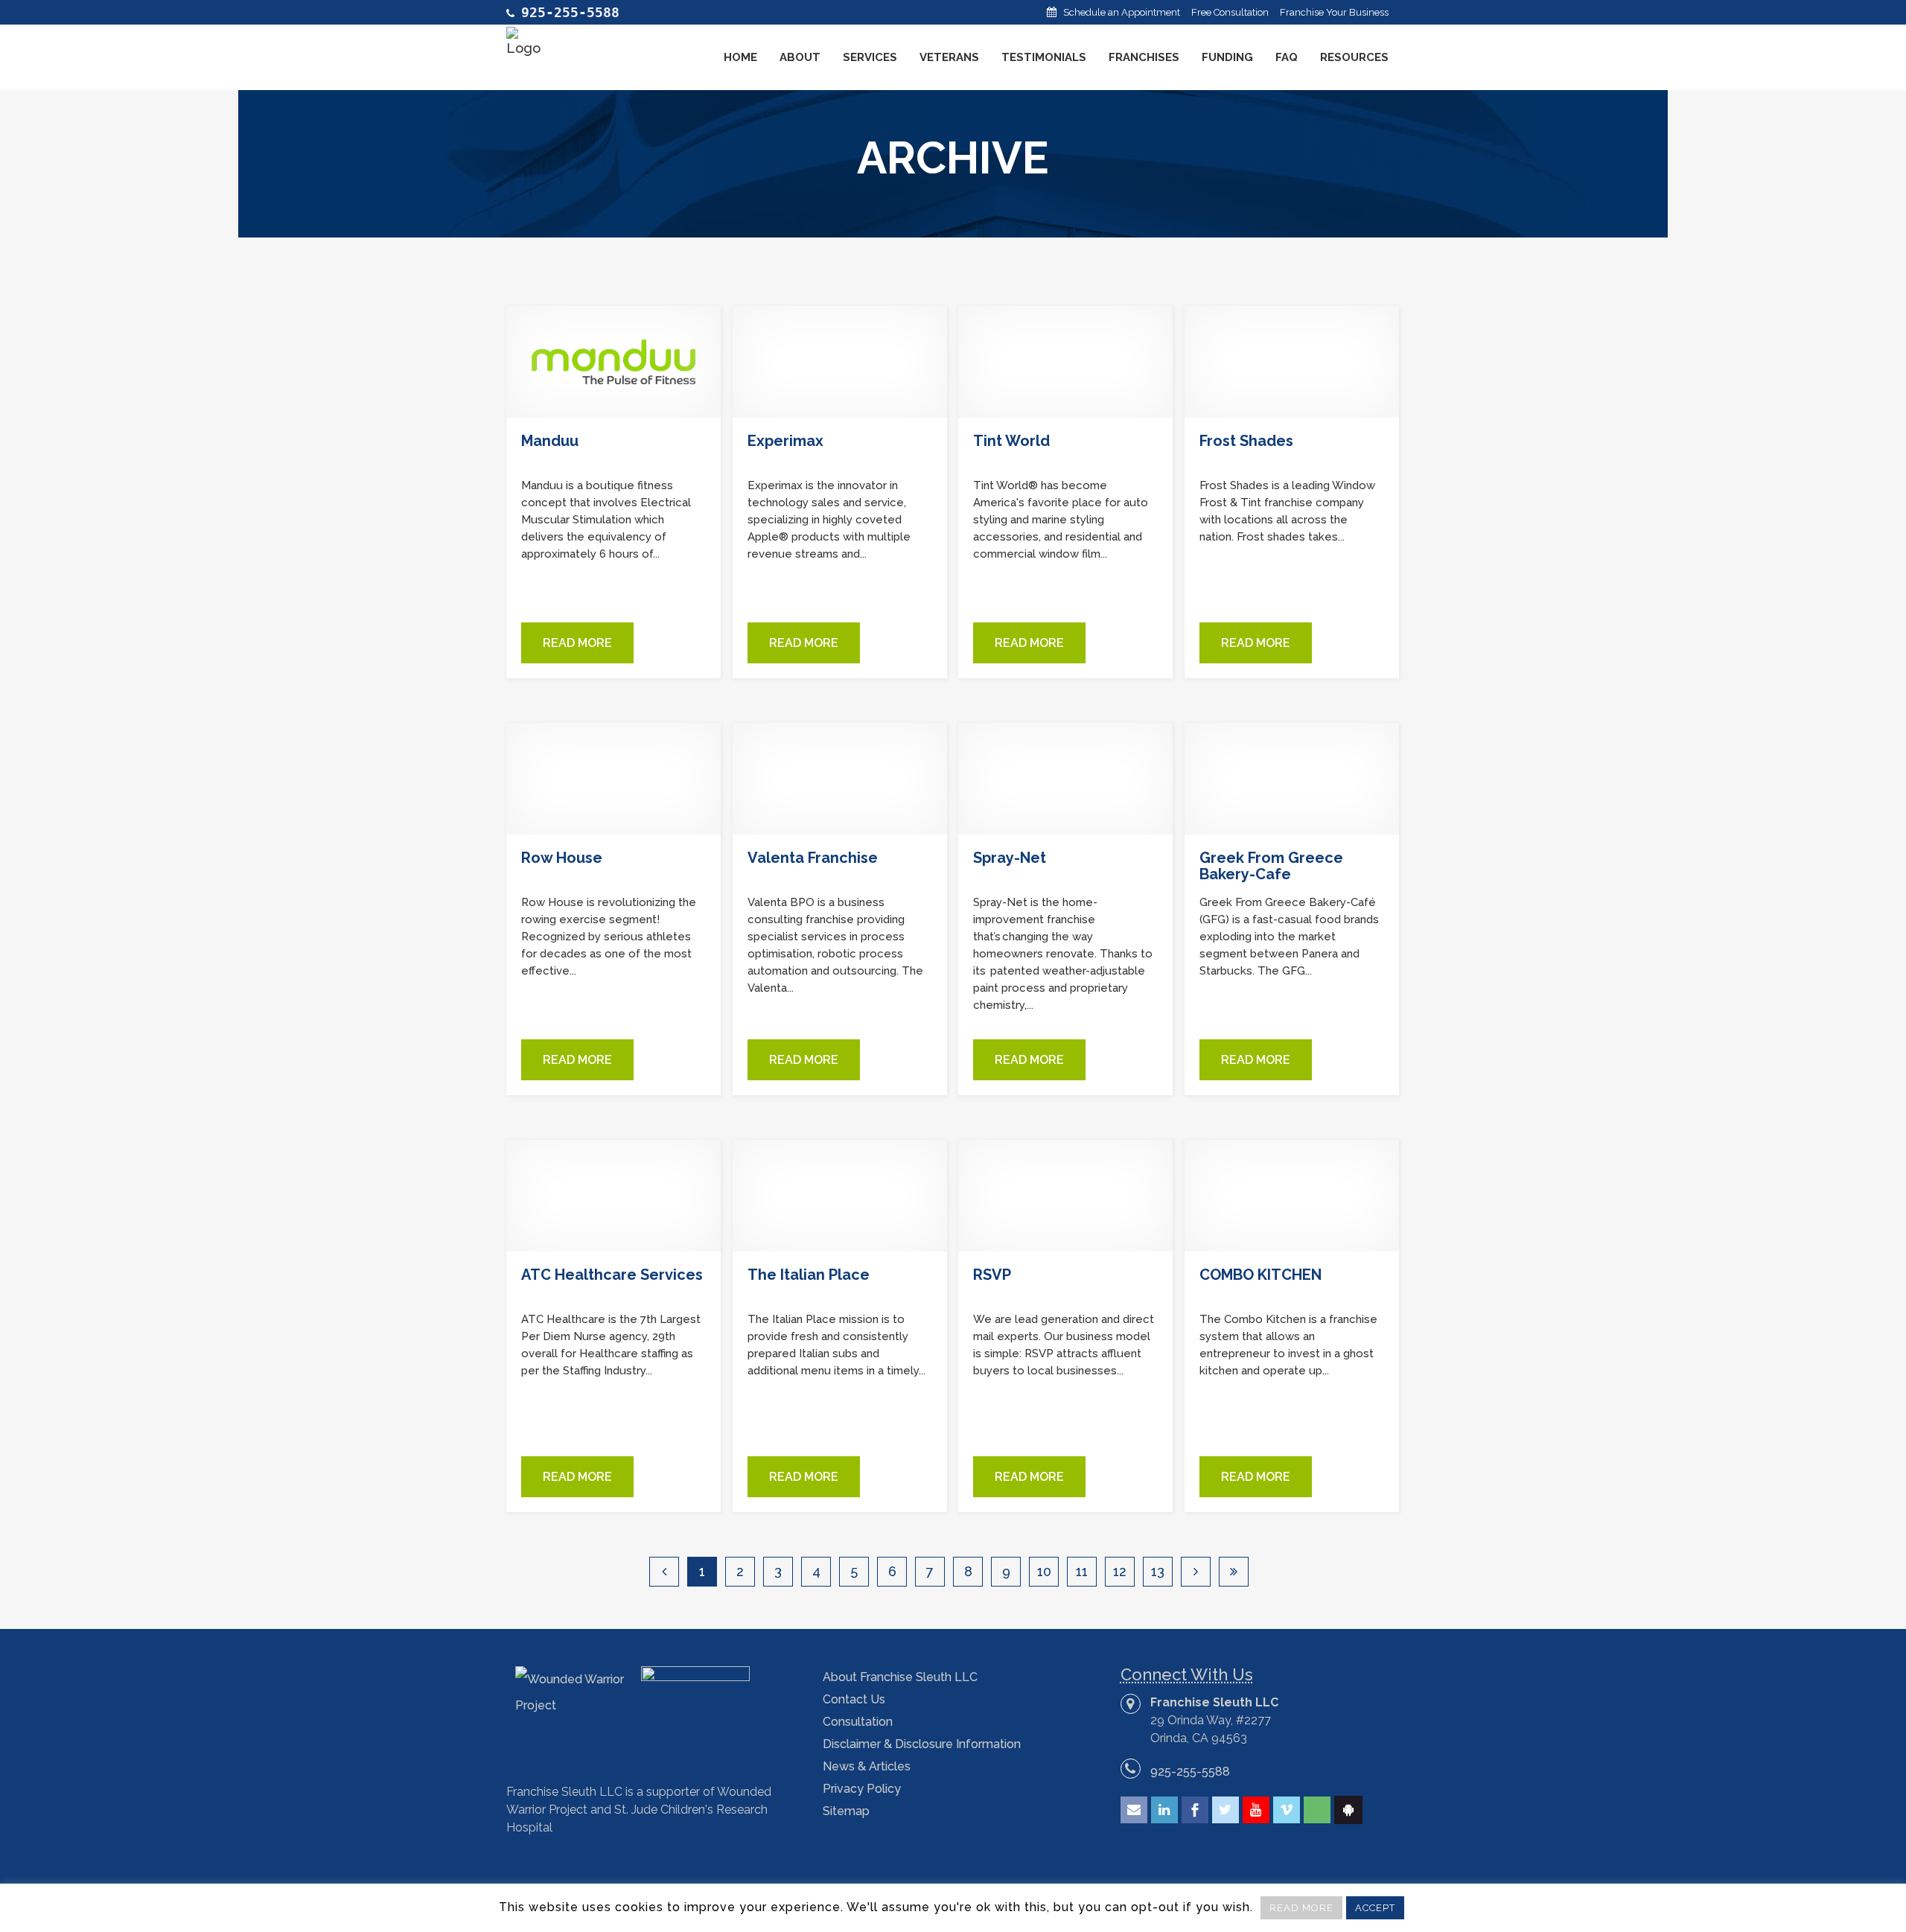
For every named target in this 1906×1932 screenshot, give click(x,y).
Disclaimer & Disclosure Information (922, 1744)
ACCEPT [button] (1375, 1908)
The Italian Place (809, 1275)
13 (1158, 1571)
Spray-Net (1010, 858)
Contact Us (854, 1699)
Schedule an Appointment (1122, 12)
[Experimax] (840, 362)
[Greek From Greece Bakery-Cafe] (1292, 779)
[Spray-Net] (1065, 779)
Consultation (858, 1722)
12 (1120, 1571)
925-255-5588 (1190, 1772)
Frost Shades (1246, 441)
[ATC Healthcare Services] (613, 1196)
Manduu (550, 441)
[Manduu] (613, 362)
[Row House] (613, 779)
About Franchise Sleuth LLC (900, 1677)
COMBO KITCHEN (1260, 1275)
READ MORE (1301, 1908)
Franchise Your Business (1334, 12)
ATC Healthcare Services (612, 1275)
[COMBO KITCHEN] (1292, 1196)
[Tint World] (1065, 362)
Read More (577, 643)
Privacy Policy (862, 1789)
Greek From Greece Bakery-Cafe (1271, 866)
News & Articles (867, 1766)
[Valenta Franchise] (840, 779)
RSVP (992, 1275)
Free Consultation (1230, 12)
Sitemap (846, 1811)
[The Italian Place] (840, 1196)
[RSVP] (1065, 1196)
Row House (562, 858)
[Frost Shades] (1292, 362)
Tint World (1011, 441)
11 (1082, 1571)
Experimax (785, 441)
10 (1044, 1571)
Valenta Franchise (813, 858)
